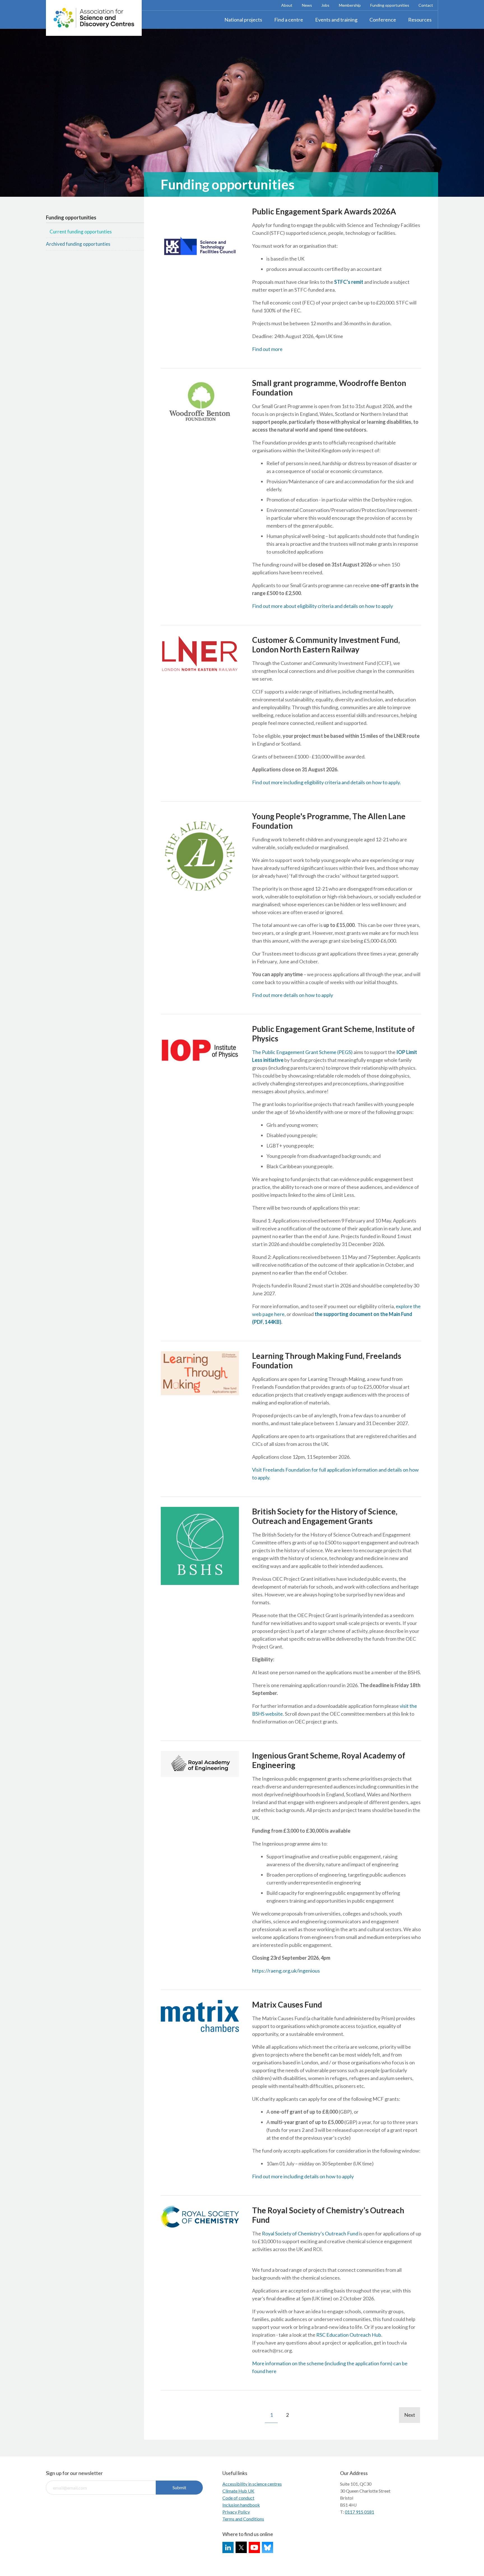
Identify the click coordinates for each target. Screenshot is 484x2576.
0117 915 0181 (359, 2512)
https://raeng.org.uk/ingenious (286, 1971)
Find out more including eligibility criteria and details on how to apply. (326, 782)
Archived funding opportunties (78, 244)
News (307, 5)
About (287, 5)
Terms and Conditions (243, 2519)
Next (410, 2415)
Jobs (325, 5)
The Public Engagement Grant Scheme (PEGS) (302, 1052)
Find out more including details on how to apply (303, 2176)
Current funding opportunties (81, 232)
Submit (179, 2487)
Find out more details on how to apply (293, 995)
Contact (426, 5)
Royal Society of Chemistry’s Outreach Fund (310, 2233)
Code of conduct (238, 2498)
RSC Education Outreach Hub (349, 2335)
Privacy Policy (236, 2512)
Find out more (267, 349)
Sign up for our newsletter (74, 2473)
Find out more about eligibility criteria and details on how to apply (323, 606)
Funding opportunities (390, 5)
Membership (350, 5)
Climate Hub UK (238, 2491)
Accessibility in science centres (252, 2484)
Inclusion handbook (241, 2505)
